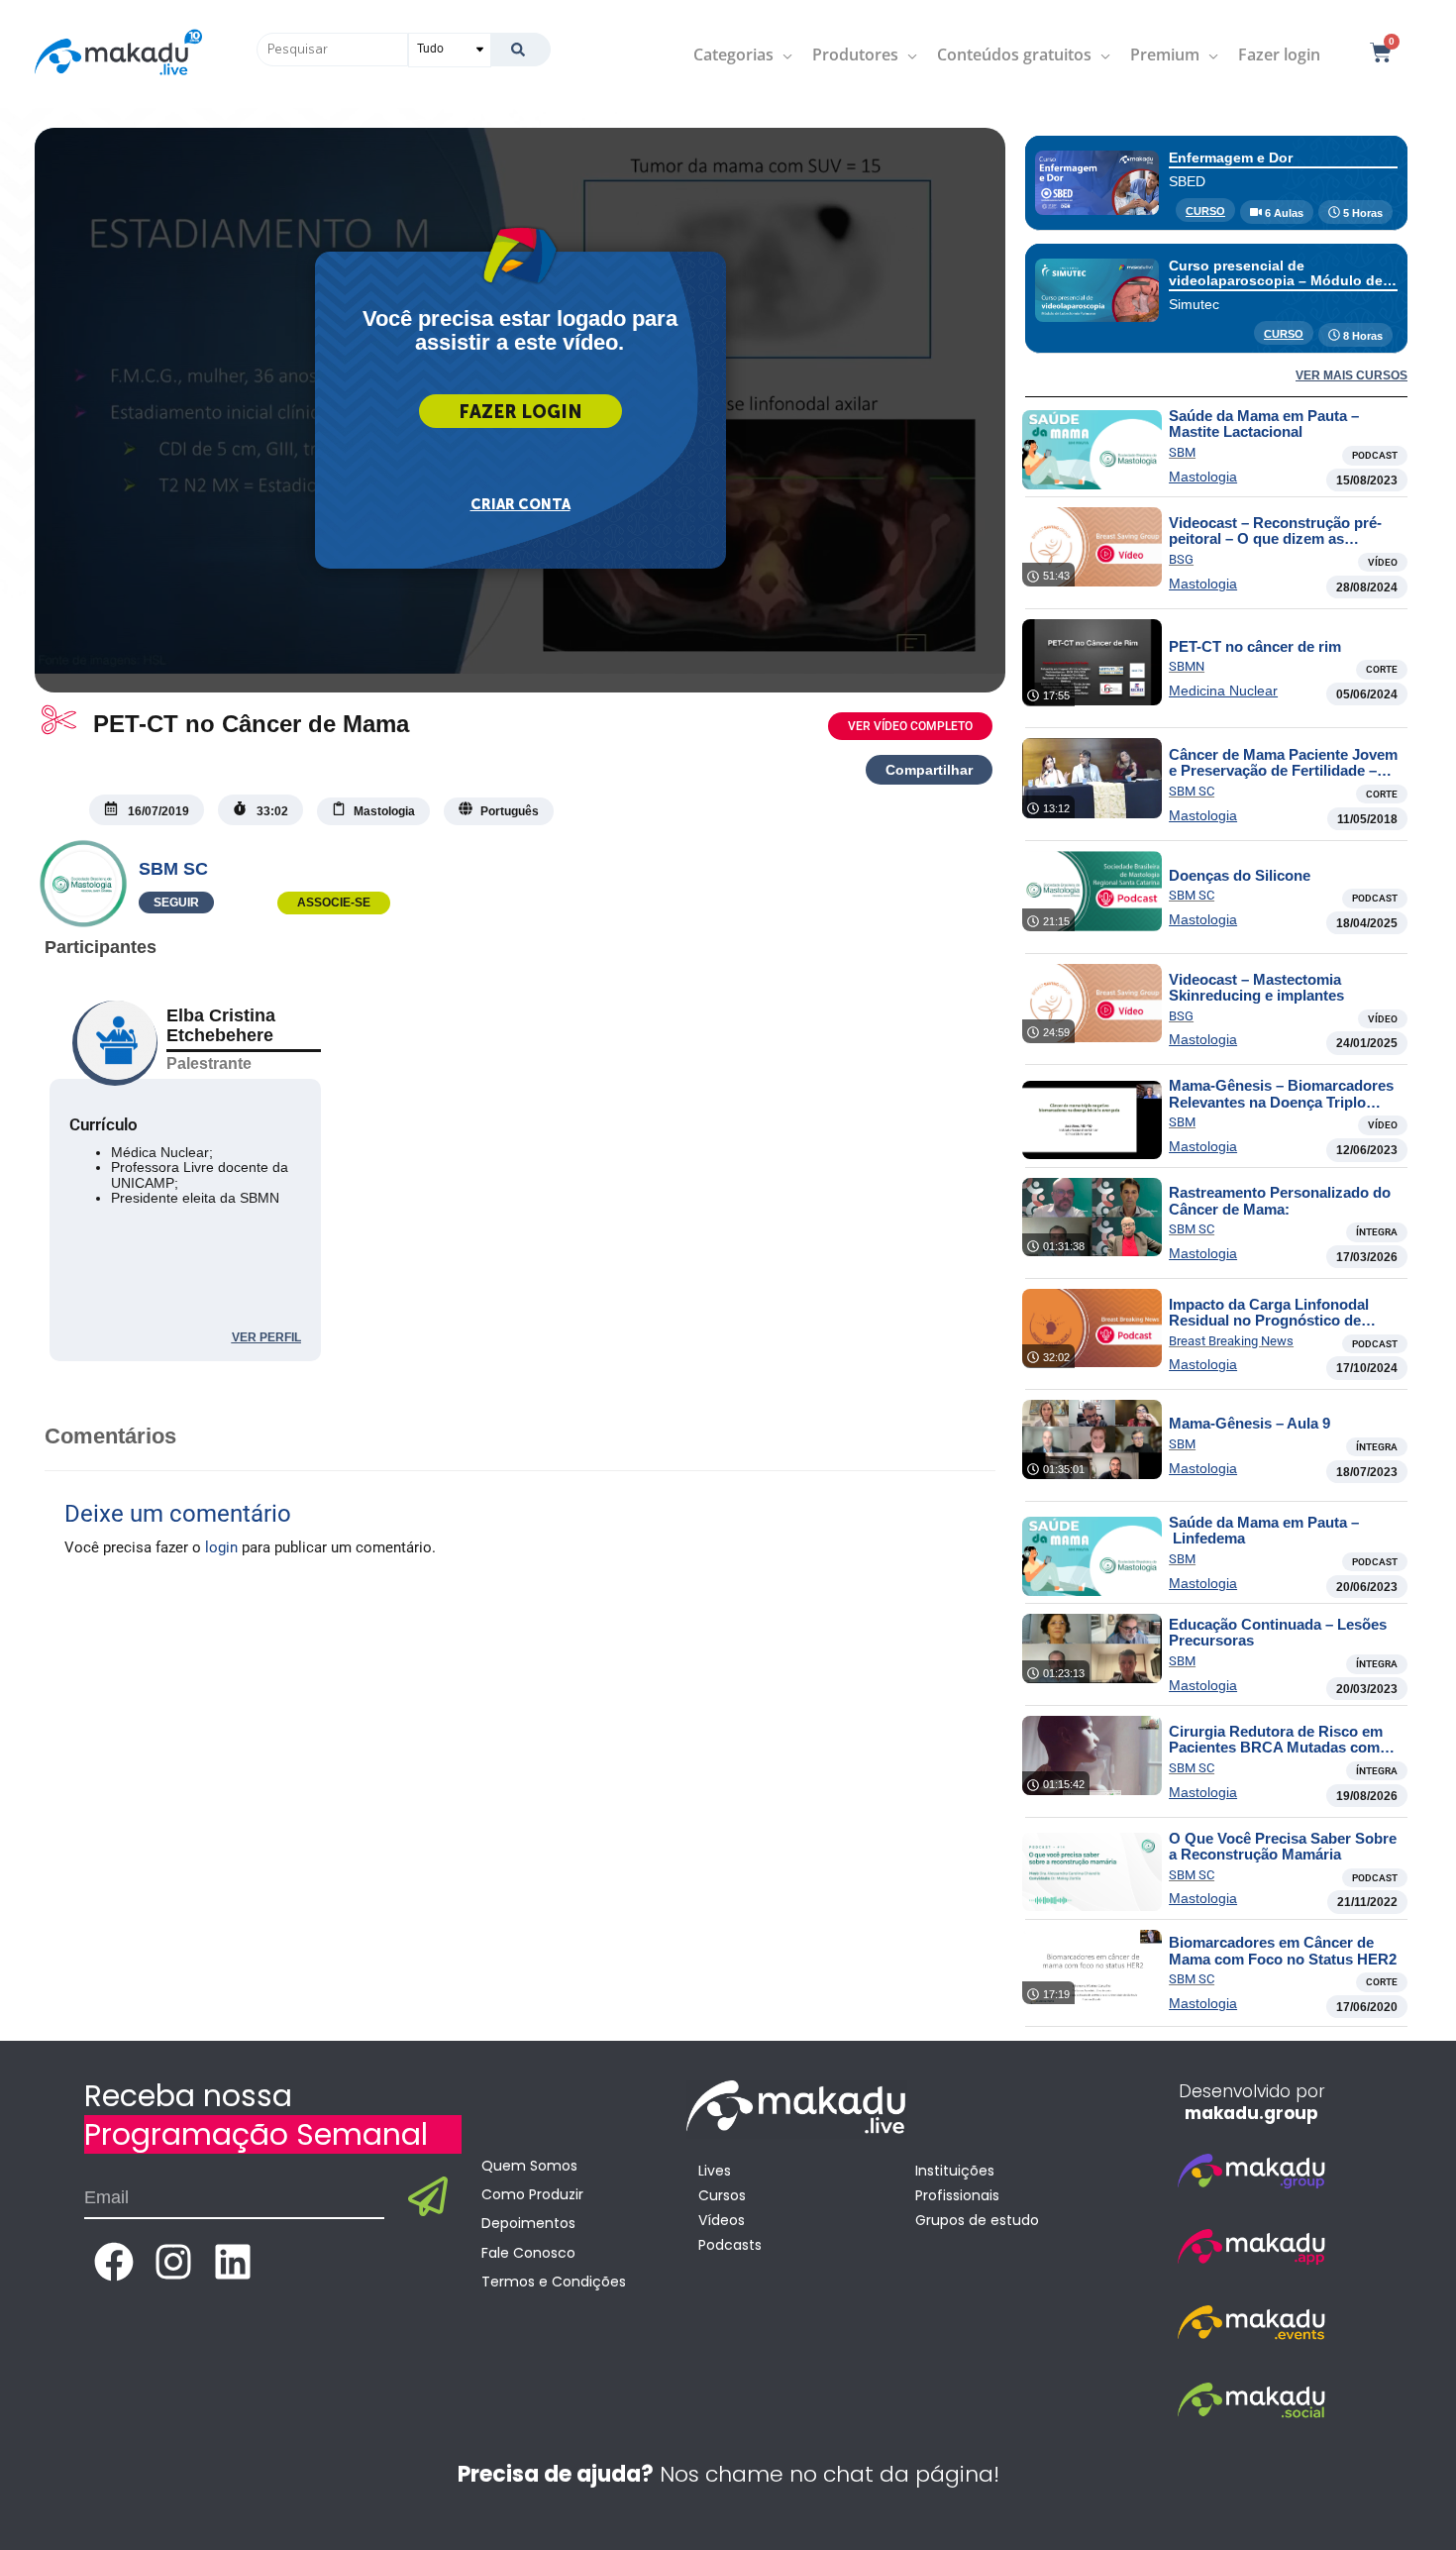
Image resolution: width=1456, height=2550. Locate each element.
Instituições (955, 2171)
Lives (715, 2171)
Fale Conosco (528, 2253)
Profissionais (957, 2195)
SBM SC (173, 869)
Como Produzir (532, 2194)
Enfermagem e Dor (1231, 158)
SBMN (1187, 666)
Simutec (1194, 304)
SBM (1182, 452)
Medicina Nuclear (1223, 691)
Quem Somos (529, 2166)
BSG (1181, 559)
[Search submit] (520, 50)
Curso (1205, 211)
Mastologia (1203, 477)
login (221, 1547)
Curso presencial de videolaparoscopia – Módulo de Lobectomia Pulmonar (1276, 281)
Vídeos (722, 2220)
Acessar (520, 411)
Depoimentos (528, 2223)
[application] (783, 54)
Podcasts (730, 2245)
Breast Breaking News (1231, 1341)
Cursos (722, 2195)
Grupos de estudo (977, 2220)
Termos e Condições (554, 2282)
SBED (1187, 181)
